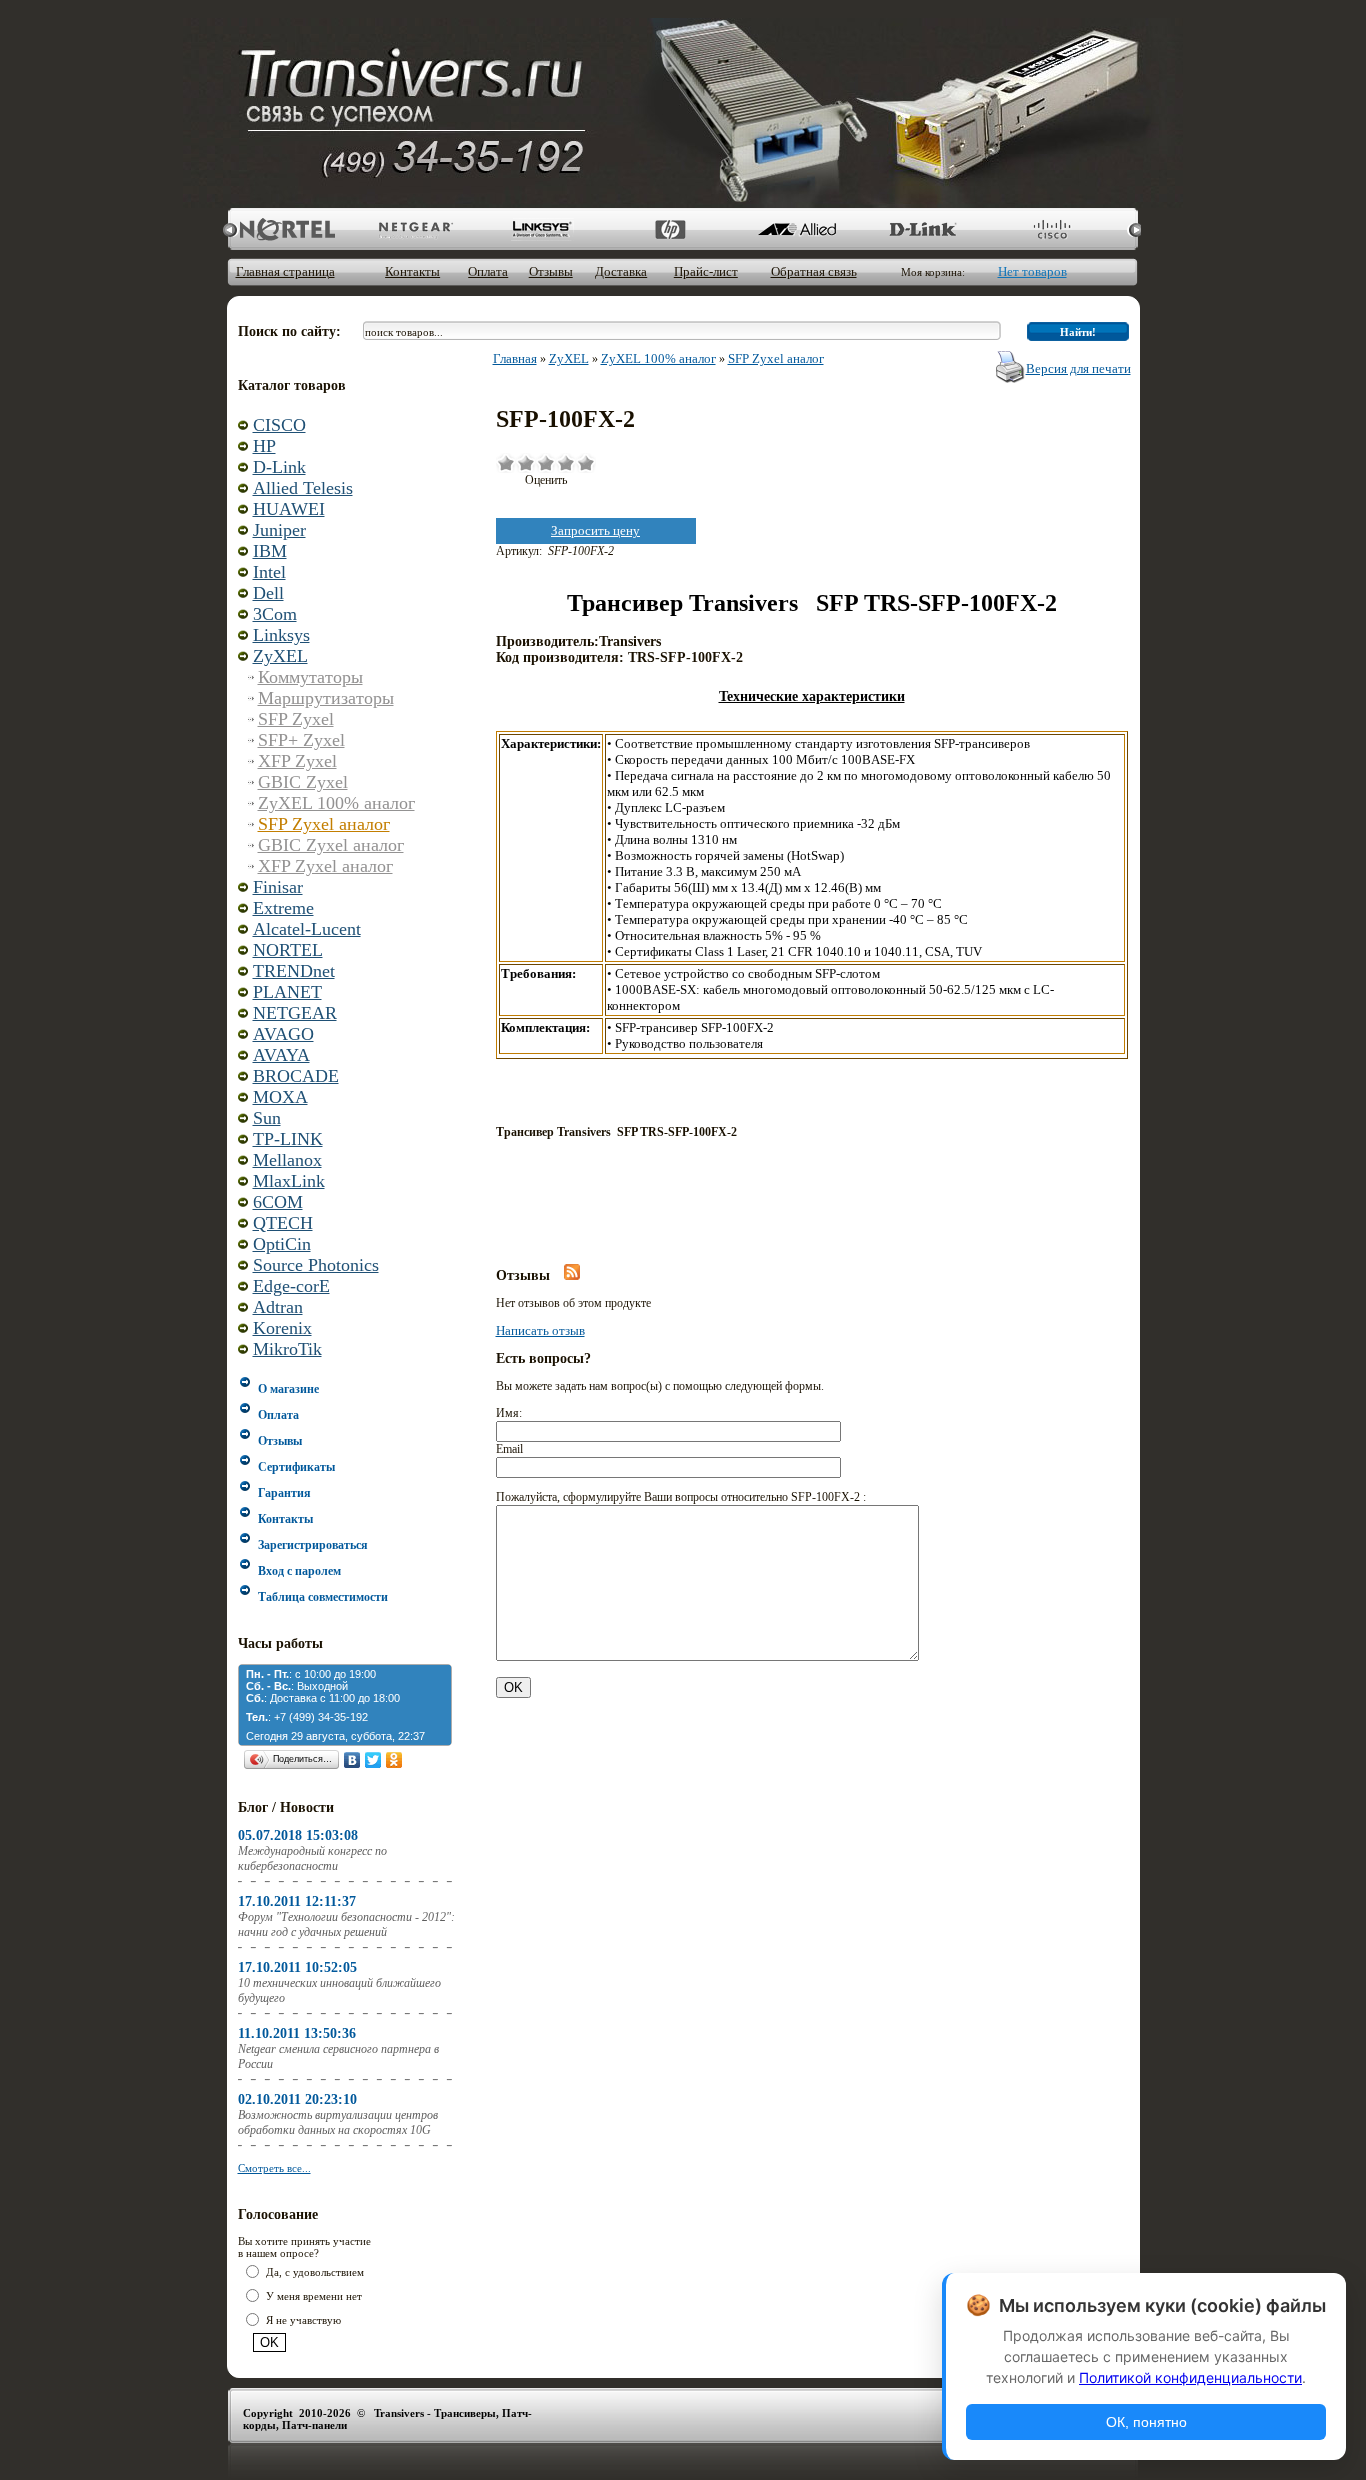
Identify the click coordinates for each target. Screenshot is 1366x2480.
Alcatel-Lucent (307, 929)
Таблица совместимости (323, 1597)
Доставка (621, 271)
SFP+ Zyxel (301, 740)
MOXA (280, 1097)
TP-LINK (288, 1139)
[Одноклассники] (394, 1760)
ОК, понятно (1146, 2422)
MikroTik (287, 1349)
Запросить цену (595, 530)
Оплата (488, 271)
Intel (269, 572)
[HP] (668, 229)
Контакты (412, 271)
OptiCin (282, 1244)
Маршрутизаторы (326, 698)
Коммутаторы (310, 677)
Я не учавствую (303, 2320)
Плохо (526, 463)
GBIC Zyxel (303, 782)
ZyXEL (280, 656)
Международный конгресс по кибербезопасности (312, 1858)
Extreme (283, 908)
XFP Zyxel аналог (325, 866)
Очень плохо (506, 463)
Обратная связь (814, 271)
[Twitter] (373, 1760)
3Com (275, 614)
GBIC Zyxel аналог (331, 845)
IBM (270, 551)
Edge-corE (291, 1286)
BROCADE (296, 1076)
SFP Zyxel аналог (324, 824)
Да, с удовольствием (315, 2272)
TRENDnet (294, 971)
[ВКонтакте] (352, 1760)
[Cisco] (1049, 229)
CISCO (279, 425)
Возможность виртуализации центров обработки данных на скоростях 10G (338, 2122)
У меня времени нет (314, 2296)
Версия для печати (1078, 368)
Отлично (586, 463)
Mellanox (287, 1160)
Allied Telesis (303, 488)
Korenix (282, 1328)
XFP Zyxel (297, 761)
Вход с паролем (299, 1571)
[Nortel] (287, 229)
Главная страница (285, 271)
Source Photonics (316, 1265)
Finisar (278, 887)
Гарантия (284, 1493)
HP (264, 446)
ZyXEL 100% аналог (336, 803)
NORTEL (288, 950)
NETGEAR (295, 1013)
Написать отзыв (540, 1330)
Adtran (278, 1307)
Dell (268, 593)
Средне (546, 463)
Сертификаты (296, 1467)
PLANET (287, 992)
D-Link (279, 467)
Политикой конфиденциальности (1190, 2377)
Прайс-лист (706, 271)
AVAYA (281, 1055)
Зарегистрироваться (313, 1545)
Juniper (279, 530)
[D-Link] (922, 229)
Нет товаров (1032, 271)
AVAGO (283, 1034)
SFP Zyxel (296, 719)
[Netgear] (414, 229)
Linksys (281, 635)
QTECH (283, 1223)
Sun (267, 1118)
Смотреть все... (274, 2168)
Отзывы (551, 271)
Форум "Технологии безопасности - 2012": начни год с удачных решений (346, 1924)
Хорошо (566, 463)
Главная (515, 358)
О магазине (288, 1389)
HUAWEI (289, 509)
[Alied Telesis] (795, 229)
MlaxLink (289, 1181)
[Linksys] (541, 229)
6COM (278, 1202)
